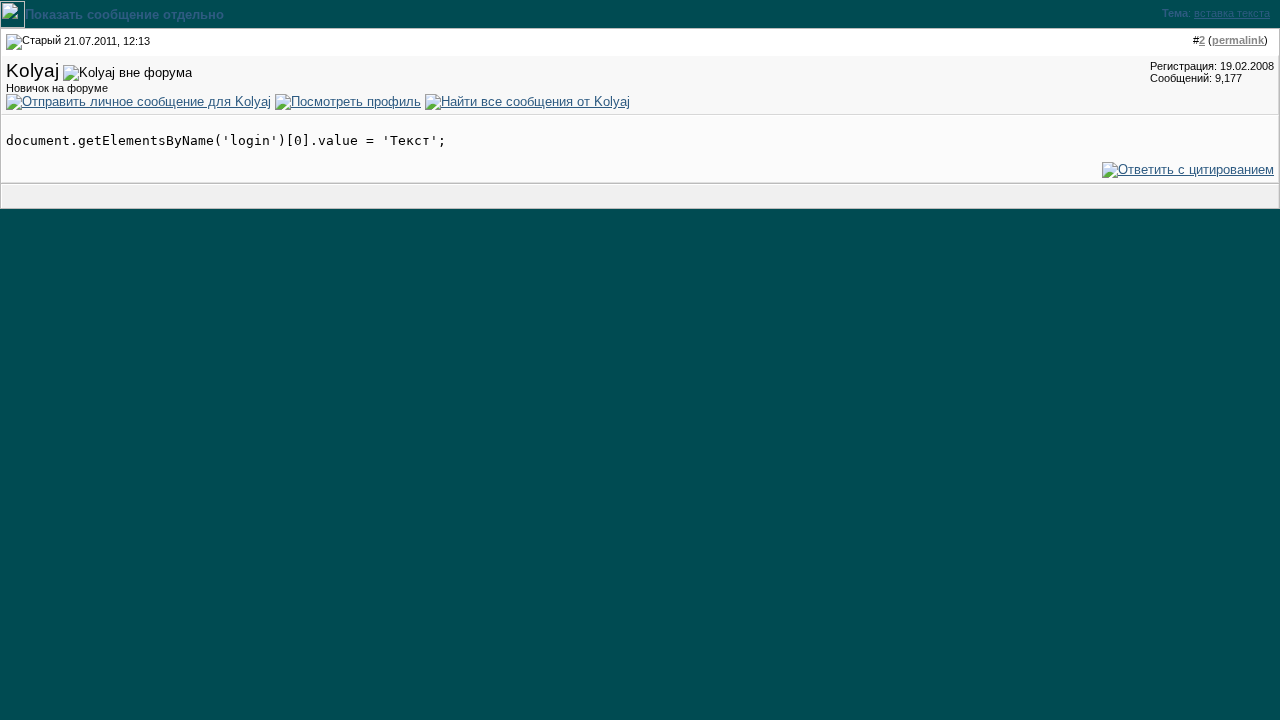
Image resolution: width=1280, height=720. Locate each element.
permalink (1238, 40)
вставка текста (1232, 13)
